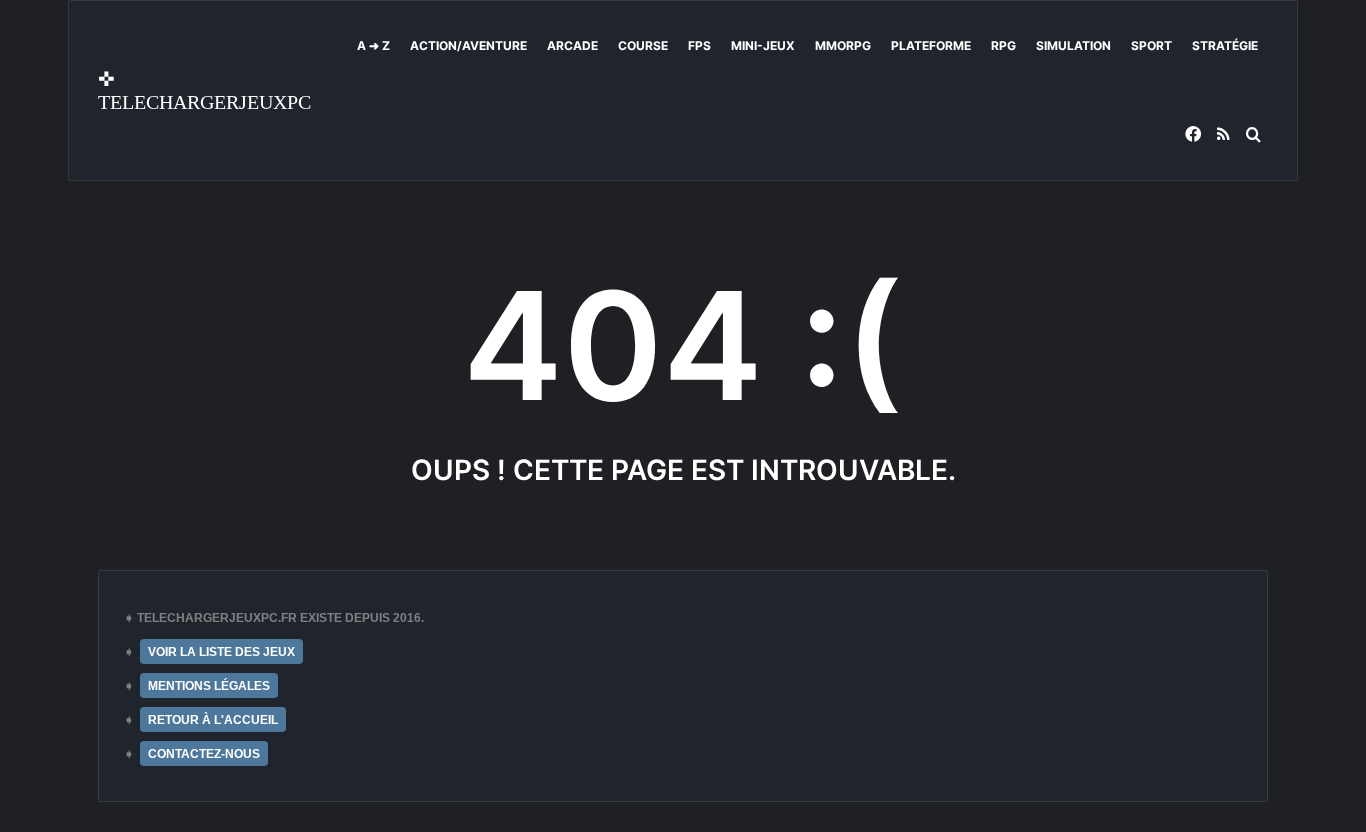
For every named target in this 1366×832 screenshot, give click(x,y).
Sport (1151, 45)
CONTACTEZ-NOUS (204, 754)
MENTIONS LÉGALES (209, 686)
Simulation (1073, 45)
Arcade (572, 45)
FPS (699, 45)
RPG (1003, 45)
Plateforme (931, 45)
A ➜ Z (373, 45)
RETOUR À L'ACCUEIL (213, 720)
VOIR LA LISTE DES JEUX (221, 652)
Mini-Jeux (763, 45)
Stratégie (1225, 45)
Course (643, 45)
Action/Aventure (468, 45)
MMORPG (843, 45)
